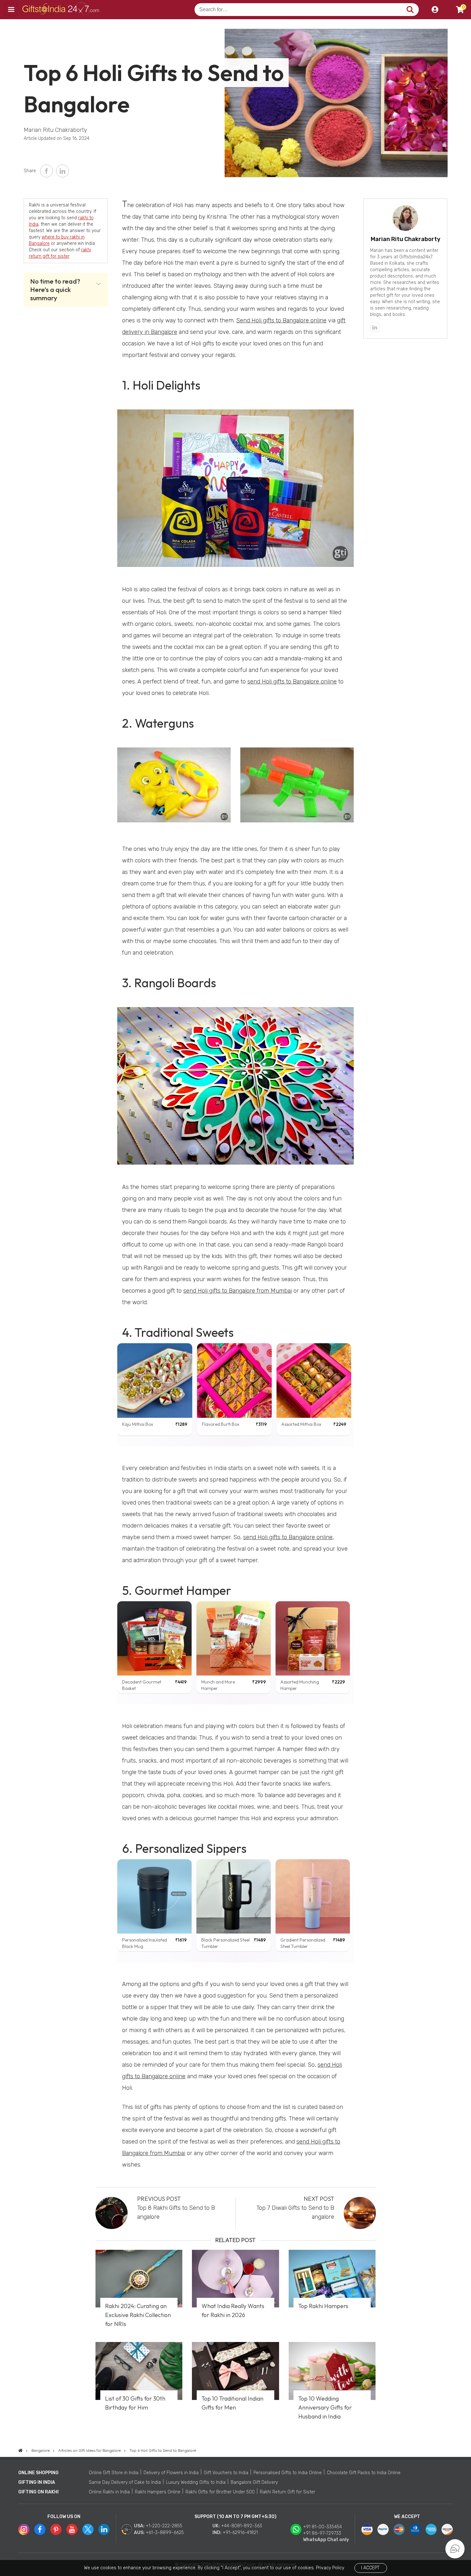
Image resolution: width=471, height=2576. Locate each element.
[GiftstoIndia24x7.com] (21, 2451)
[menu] (11, 10)
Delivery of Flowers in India (171, 2473)
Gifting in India (37, 2482)
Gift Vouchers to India (226, 2473)
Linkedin (104, 2529)
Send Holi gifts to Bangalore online (281, 320)
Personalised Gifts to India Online (288, 2473)
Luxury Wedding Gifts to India (196, 2482)
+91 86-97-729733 (322, 2533)
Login (435, 10)
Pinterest (56, 2529)
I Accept (370, 2568)
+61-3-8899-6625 (165, 2533)
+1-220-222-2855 (164, 2526)
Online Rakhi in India (109, 2492)
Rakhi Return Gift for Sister (288, 2492)
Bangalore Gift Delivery (254, 2482)
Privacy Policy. (330, 2568)
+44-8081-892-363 (242, 2526)
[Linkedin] (375, 327)
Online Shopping (38, 2473)
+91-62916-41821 (240, 2533)
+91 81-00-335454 (322, 2527)
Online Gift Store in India (114, 2473)
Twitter (88, 2529)
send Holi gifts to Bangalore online (292, 682)
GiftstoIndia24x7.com (61, 10)
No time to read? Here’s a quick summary (55, 290)
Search (410, 10)
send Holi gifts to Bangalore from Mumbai (238, 1291)
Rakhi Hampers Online (158, 2492)
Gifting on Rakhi (38, 2492)
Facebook (46, 171)
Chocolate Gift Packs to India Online (364, 2473)
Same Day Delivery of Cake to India (125, 2482)
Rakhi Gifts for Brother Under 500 (220, 2492)
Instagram (24, 2529)
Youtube (72, 2529)
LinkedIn (62, 171)
